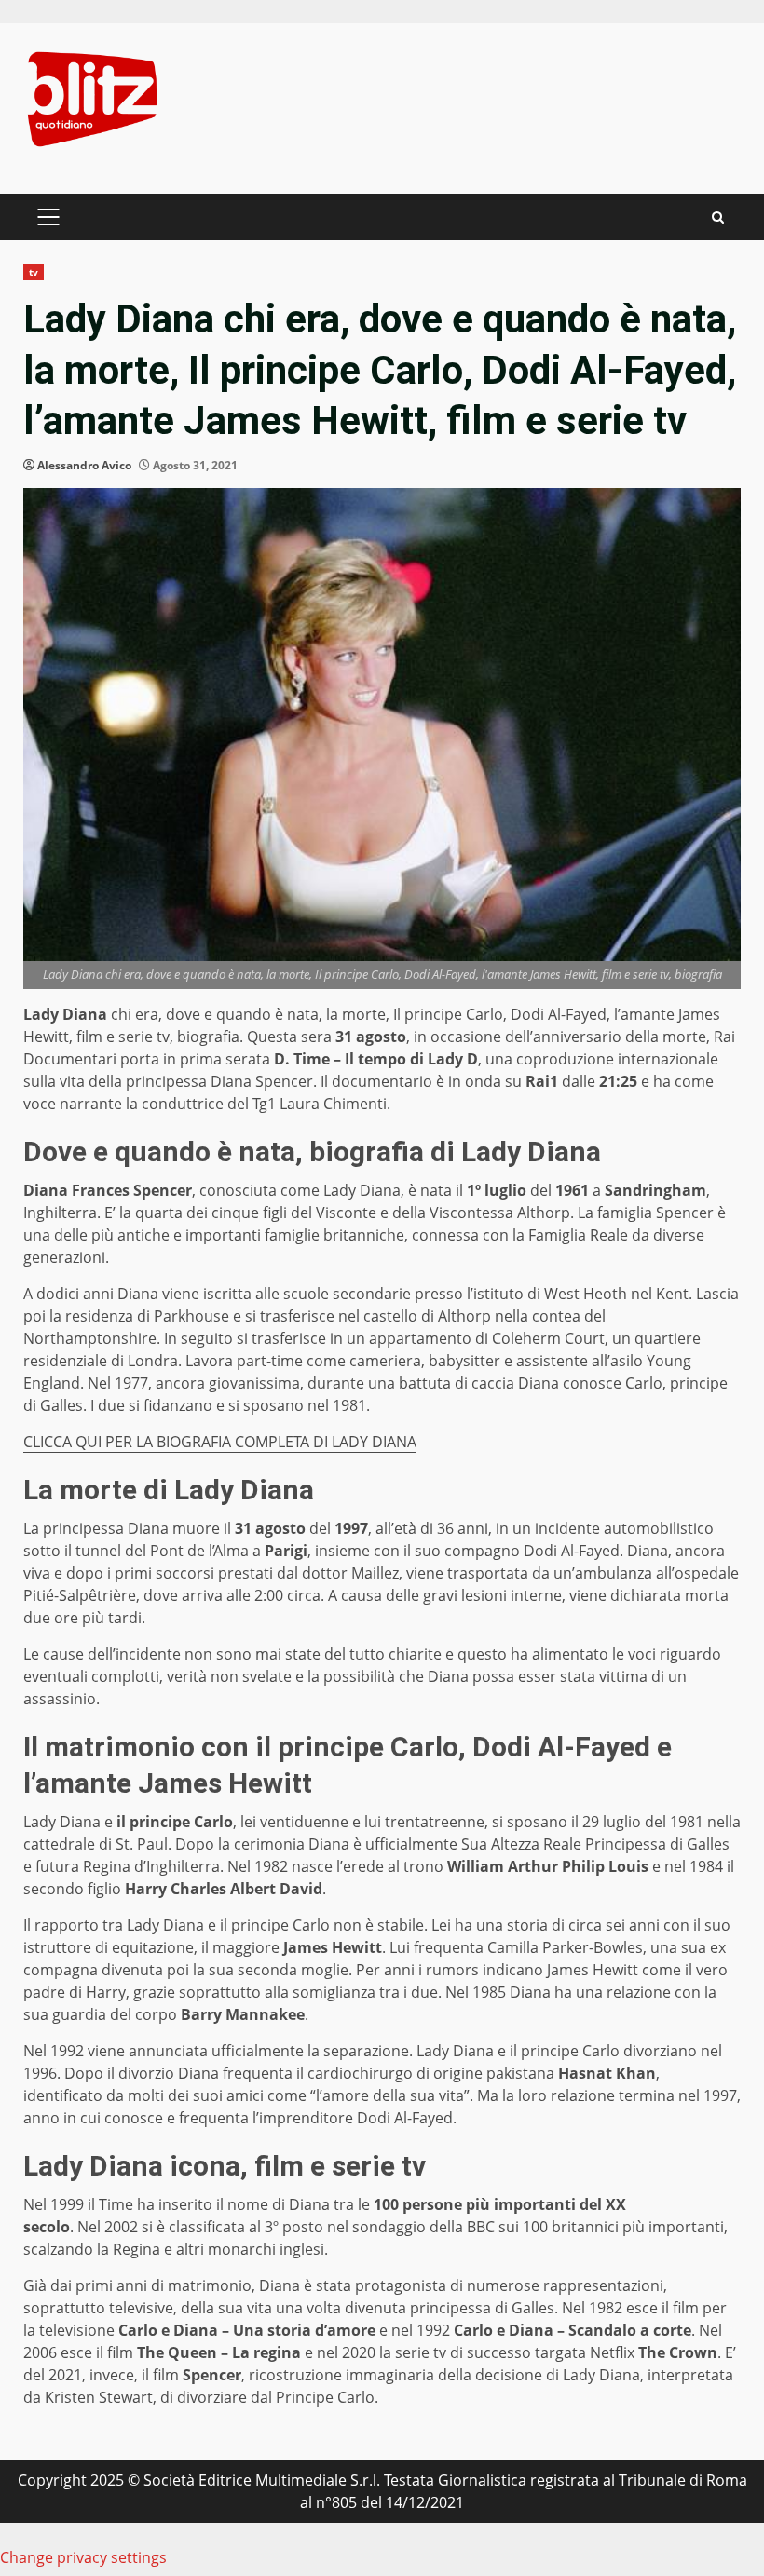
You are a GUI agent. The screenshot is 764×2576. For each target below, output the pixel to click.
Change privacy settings (83, 2557)
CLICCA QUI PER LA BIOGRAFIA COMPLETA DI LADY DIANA (220, 1442)
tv (34, 272)
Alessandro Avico (84, 465)
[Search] (718, 217)
